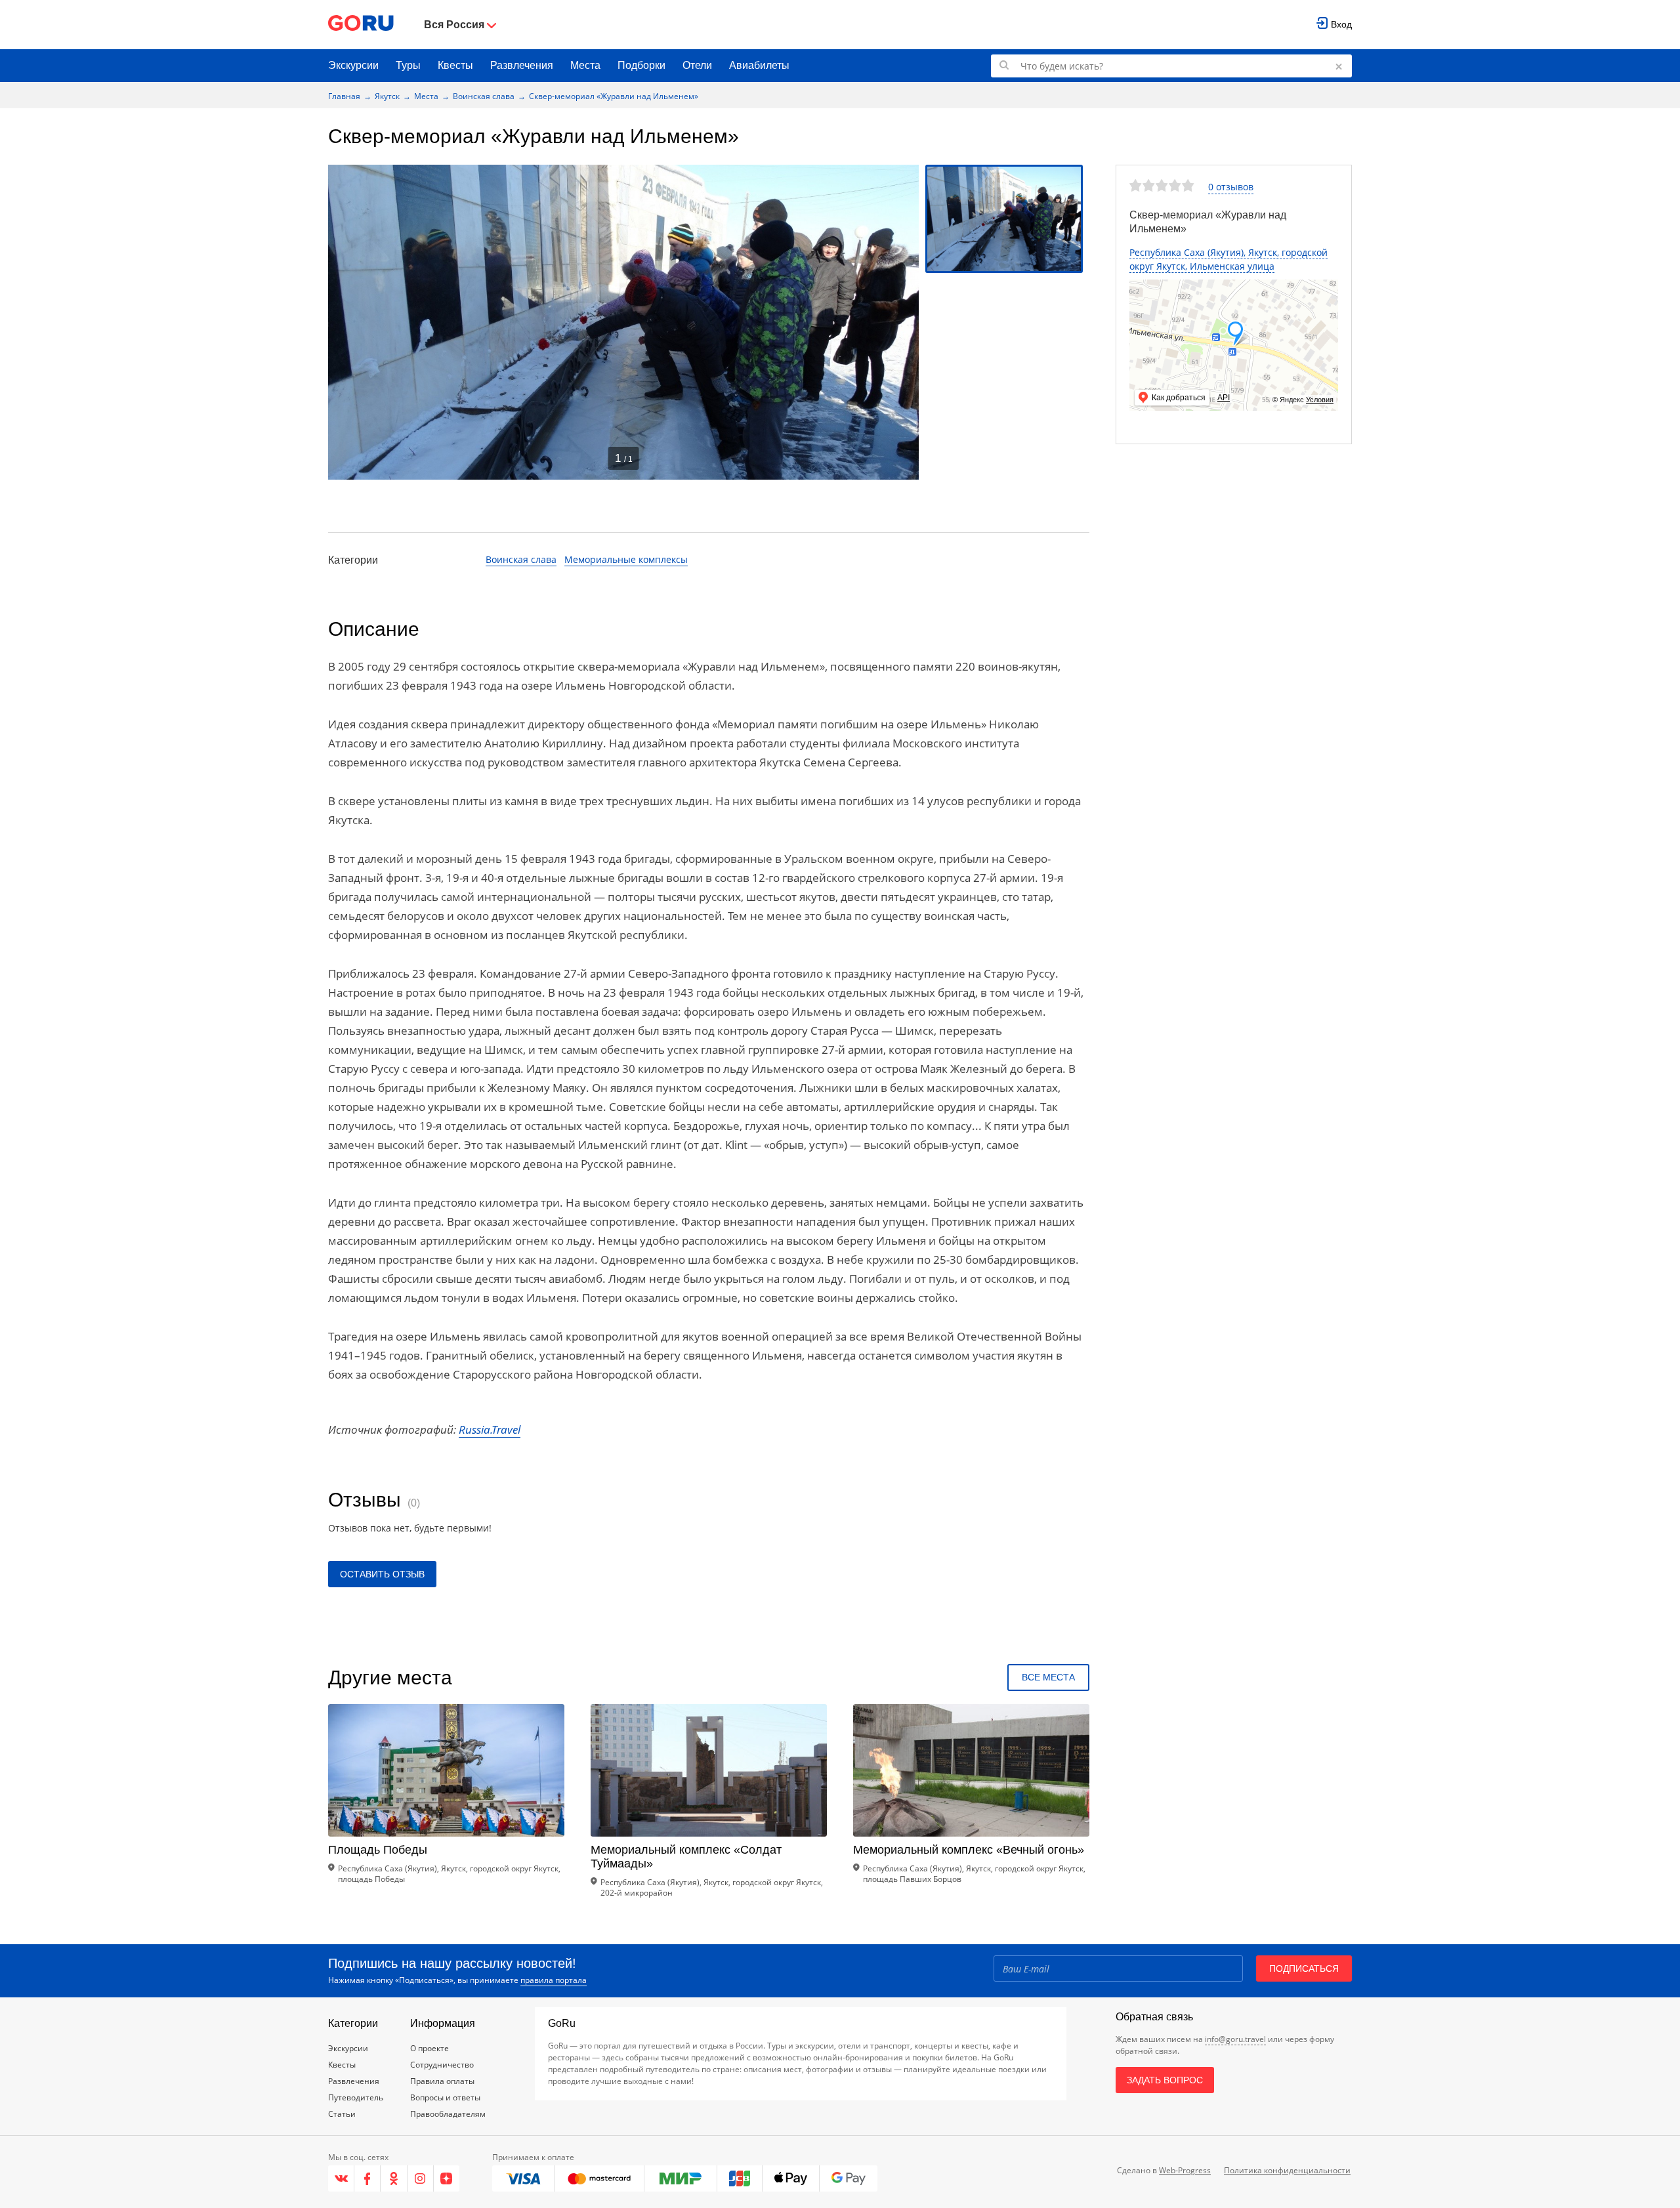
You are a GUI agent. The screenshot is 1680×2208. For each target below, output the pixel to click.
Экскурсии (353, 65)
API (1224, 398)
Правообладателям (448, 2114)
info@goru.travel (1235, 2039)
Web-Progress (1185, 2170)
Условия (1320, 400)
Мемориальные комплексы (626, 559)
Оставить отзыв (382, 1574)
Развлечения (522, 65)
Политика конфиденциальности (1287, 2170)
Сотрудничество (442, 2065)
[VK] (341, 2178)
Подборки (641, 65)
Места (585, 65)
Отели (697, 65)
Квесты (455, 65)
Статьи (342, 2114)
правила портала (554, 1980)
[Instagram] (421, 2178)
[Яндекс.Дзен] (447, 2178)
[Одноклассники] (394, 2178)
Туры (408, 65)
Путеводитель (356, 2097)
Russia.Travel (490, 1429)
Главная (344, 96)
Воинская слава (484, 96)
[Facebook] (367, 2178)
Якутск (387, 96)
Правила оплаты (442, 2081)
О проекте (430, 2048)
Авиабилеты (759, 65)
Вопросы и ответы (445, 2097)
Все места (1048, 1677)
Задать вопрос (1165, 2080)
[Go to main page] (361, 25)
